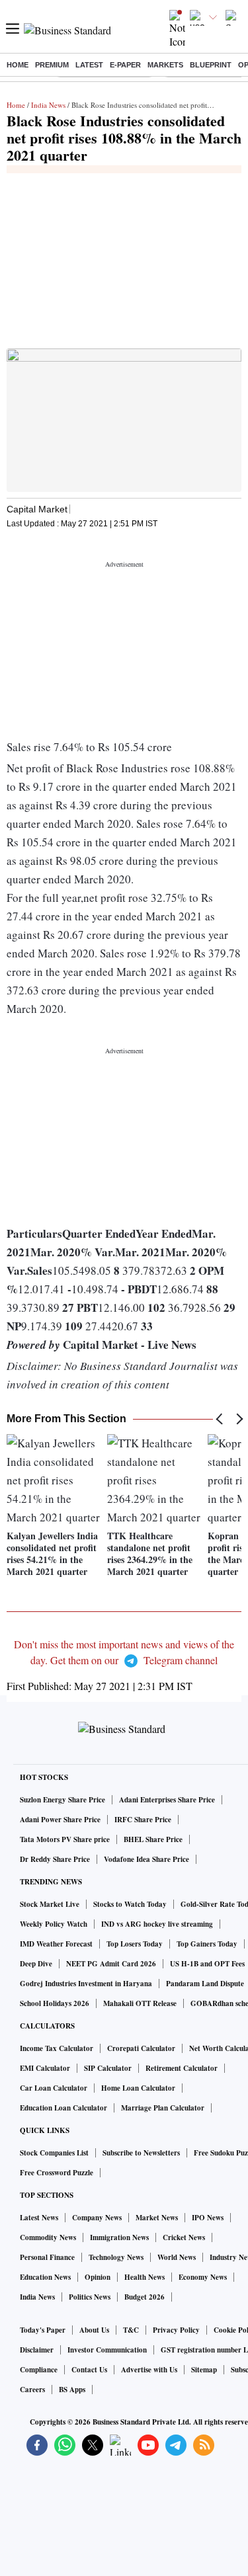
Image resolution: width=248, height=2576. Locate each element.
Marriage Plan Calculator (163, 2108)
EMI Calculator (45, 2068)
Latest (89, 65)
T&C (131, 2330)
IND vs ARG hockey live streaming (157, 1924)
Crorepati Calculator (141, 2048)
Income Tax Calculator (57, 2048)
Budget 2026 (145, 2297)
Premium (52, 65)
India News (48, 105)
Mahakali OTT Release (140, 2003)
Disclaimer (37, 2350)
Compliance (39, 2370)
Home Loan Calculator (138, 2088)
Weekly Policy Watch (54, 1924)
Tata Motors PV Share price (65, 1839)
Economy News (203, 2277)
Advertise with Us (149, 2370)
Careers (32, 2390)
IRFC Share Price (143, 1820)
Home (18, 65)
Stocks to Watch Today (130, 1904)
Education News (45, 2277)
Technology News (116, 2257)
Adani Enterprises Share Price (167, 1800)
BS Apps (72, 2390)
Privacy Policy (176, 2330)
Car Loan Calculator (54, 2088)
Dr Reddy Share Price (55, 1859)
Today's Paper (43, 2330)
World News (177, 2257)
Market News (157, 2218)
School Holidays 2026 (55, 2003)
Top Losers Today (135, 1944)
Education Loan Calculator (63, 2108)
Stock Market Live (50, 1904)
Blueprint (211, 65)
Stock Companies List (54, 2153)
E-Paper (125, 65)
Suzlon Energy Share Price (62, 1800)
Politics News (90, 2297)
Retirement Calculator (182, 2068)
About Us (94, 2330)
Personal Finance (47, 2257)
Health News (145, 2277)
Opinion (98, 2277)
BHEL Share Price (153, 1839)
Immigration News (119, 2237)
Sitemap (204, 2370)
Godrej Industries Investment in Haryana (86, 1984)
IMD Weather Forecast (56, 1944)
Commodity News (48, 2237)
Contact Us (89, 2370)
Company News (97, 2218)
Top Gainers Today (207, 1944)
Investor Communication (107, 2350)
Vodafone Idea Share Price (146, 1859)
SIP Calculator (108, 2068)
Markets (165, 65)
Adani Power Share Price (60, 1820)
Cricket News (184, 2237)
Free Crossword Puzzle (57, 2173)
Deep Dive (36, 1964)
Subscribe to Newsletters (141, 2153)
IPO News (208, 2218)
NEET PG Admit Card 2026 (111, 1964)
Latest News (39, 2218)
